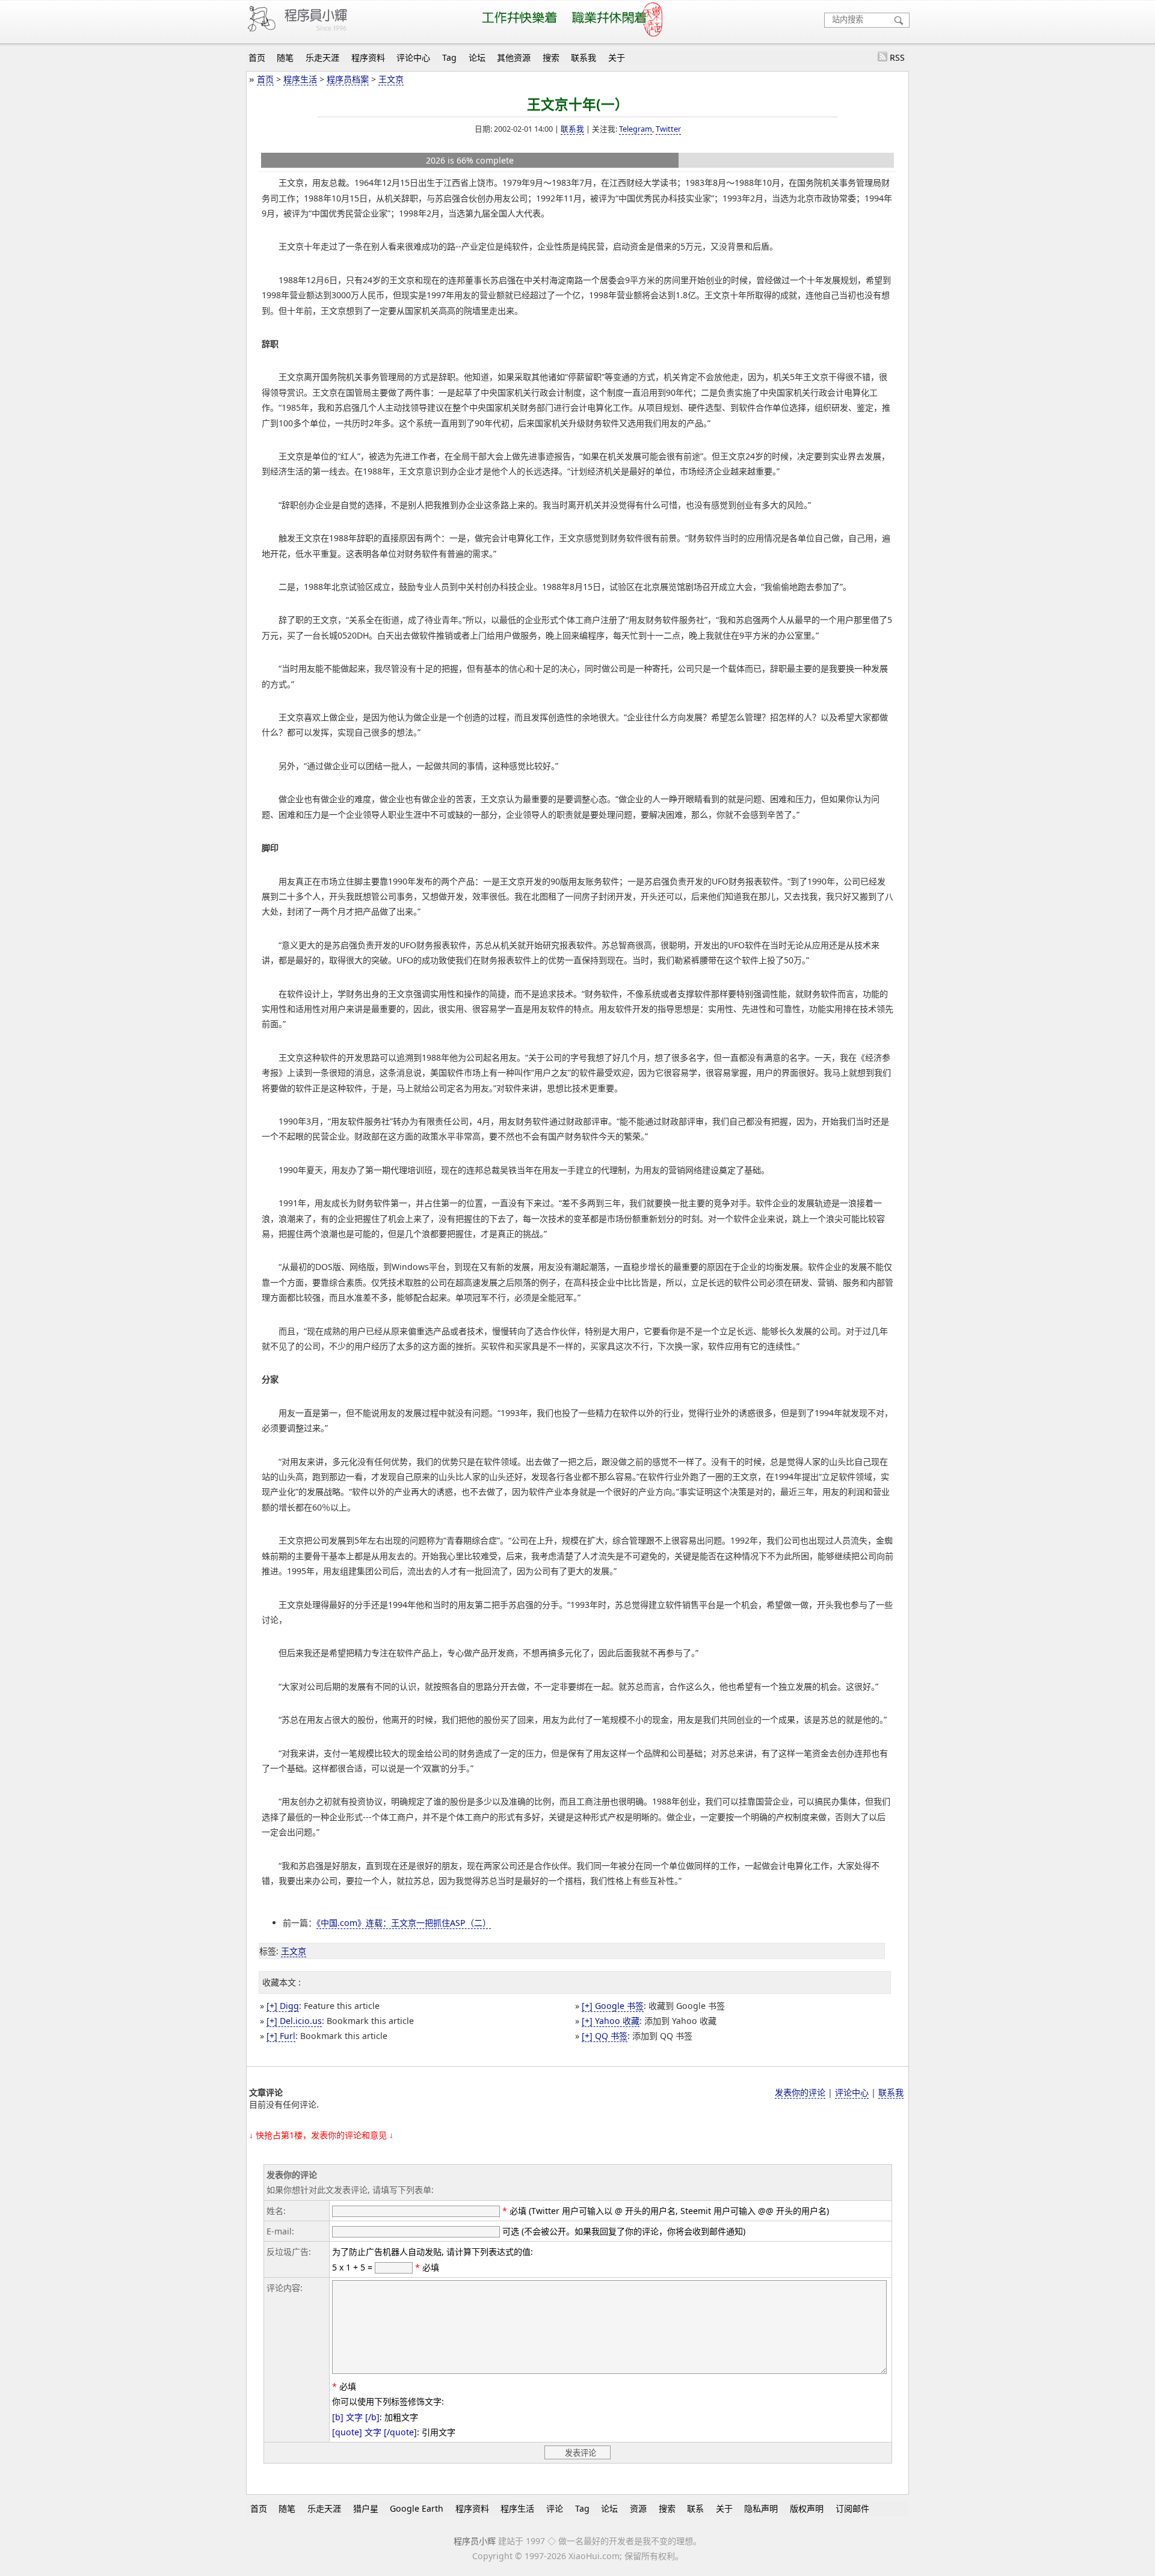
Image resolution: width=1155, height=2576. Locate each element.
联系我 (584, 57)
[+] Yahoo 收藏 (611, 2021)
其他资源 (514, 57)
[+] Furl (281, 2036)
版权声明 (807, 2508)
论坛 (477, 57)
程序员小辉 (475, 2541)
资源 (638, 2508)
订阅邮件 (852, 2508)
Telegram (636, 129)
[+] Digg (283, 2006)
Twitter (668, 129)
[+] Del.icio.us (294, 2021)
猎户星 (366, 2508)
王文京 (391, 79)
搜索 (551, 57)
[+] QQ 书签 (605, 2036)
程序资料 (368, 57)
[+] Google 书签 (613, 2006)
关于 (617, 57)
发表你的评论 (800, 2092)
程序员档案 (348, 79)
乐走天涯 (322, 57)
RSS (897, 57)
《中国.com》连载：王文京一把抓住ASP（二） (404, 1923)
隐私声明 (761, 2508)
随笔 (285, 57)
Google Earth (417, 2508)
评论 (555, 2508)
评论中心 (413, 57)
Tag (449, 57)
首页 (257, 57)
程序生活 (300, 79)
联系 (695, 2508)
